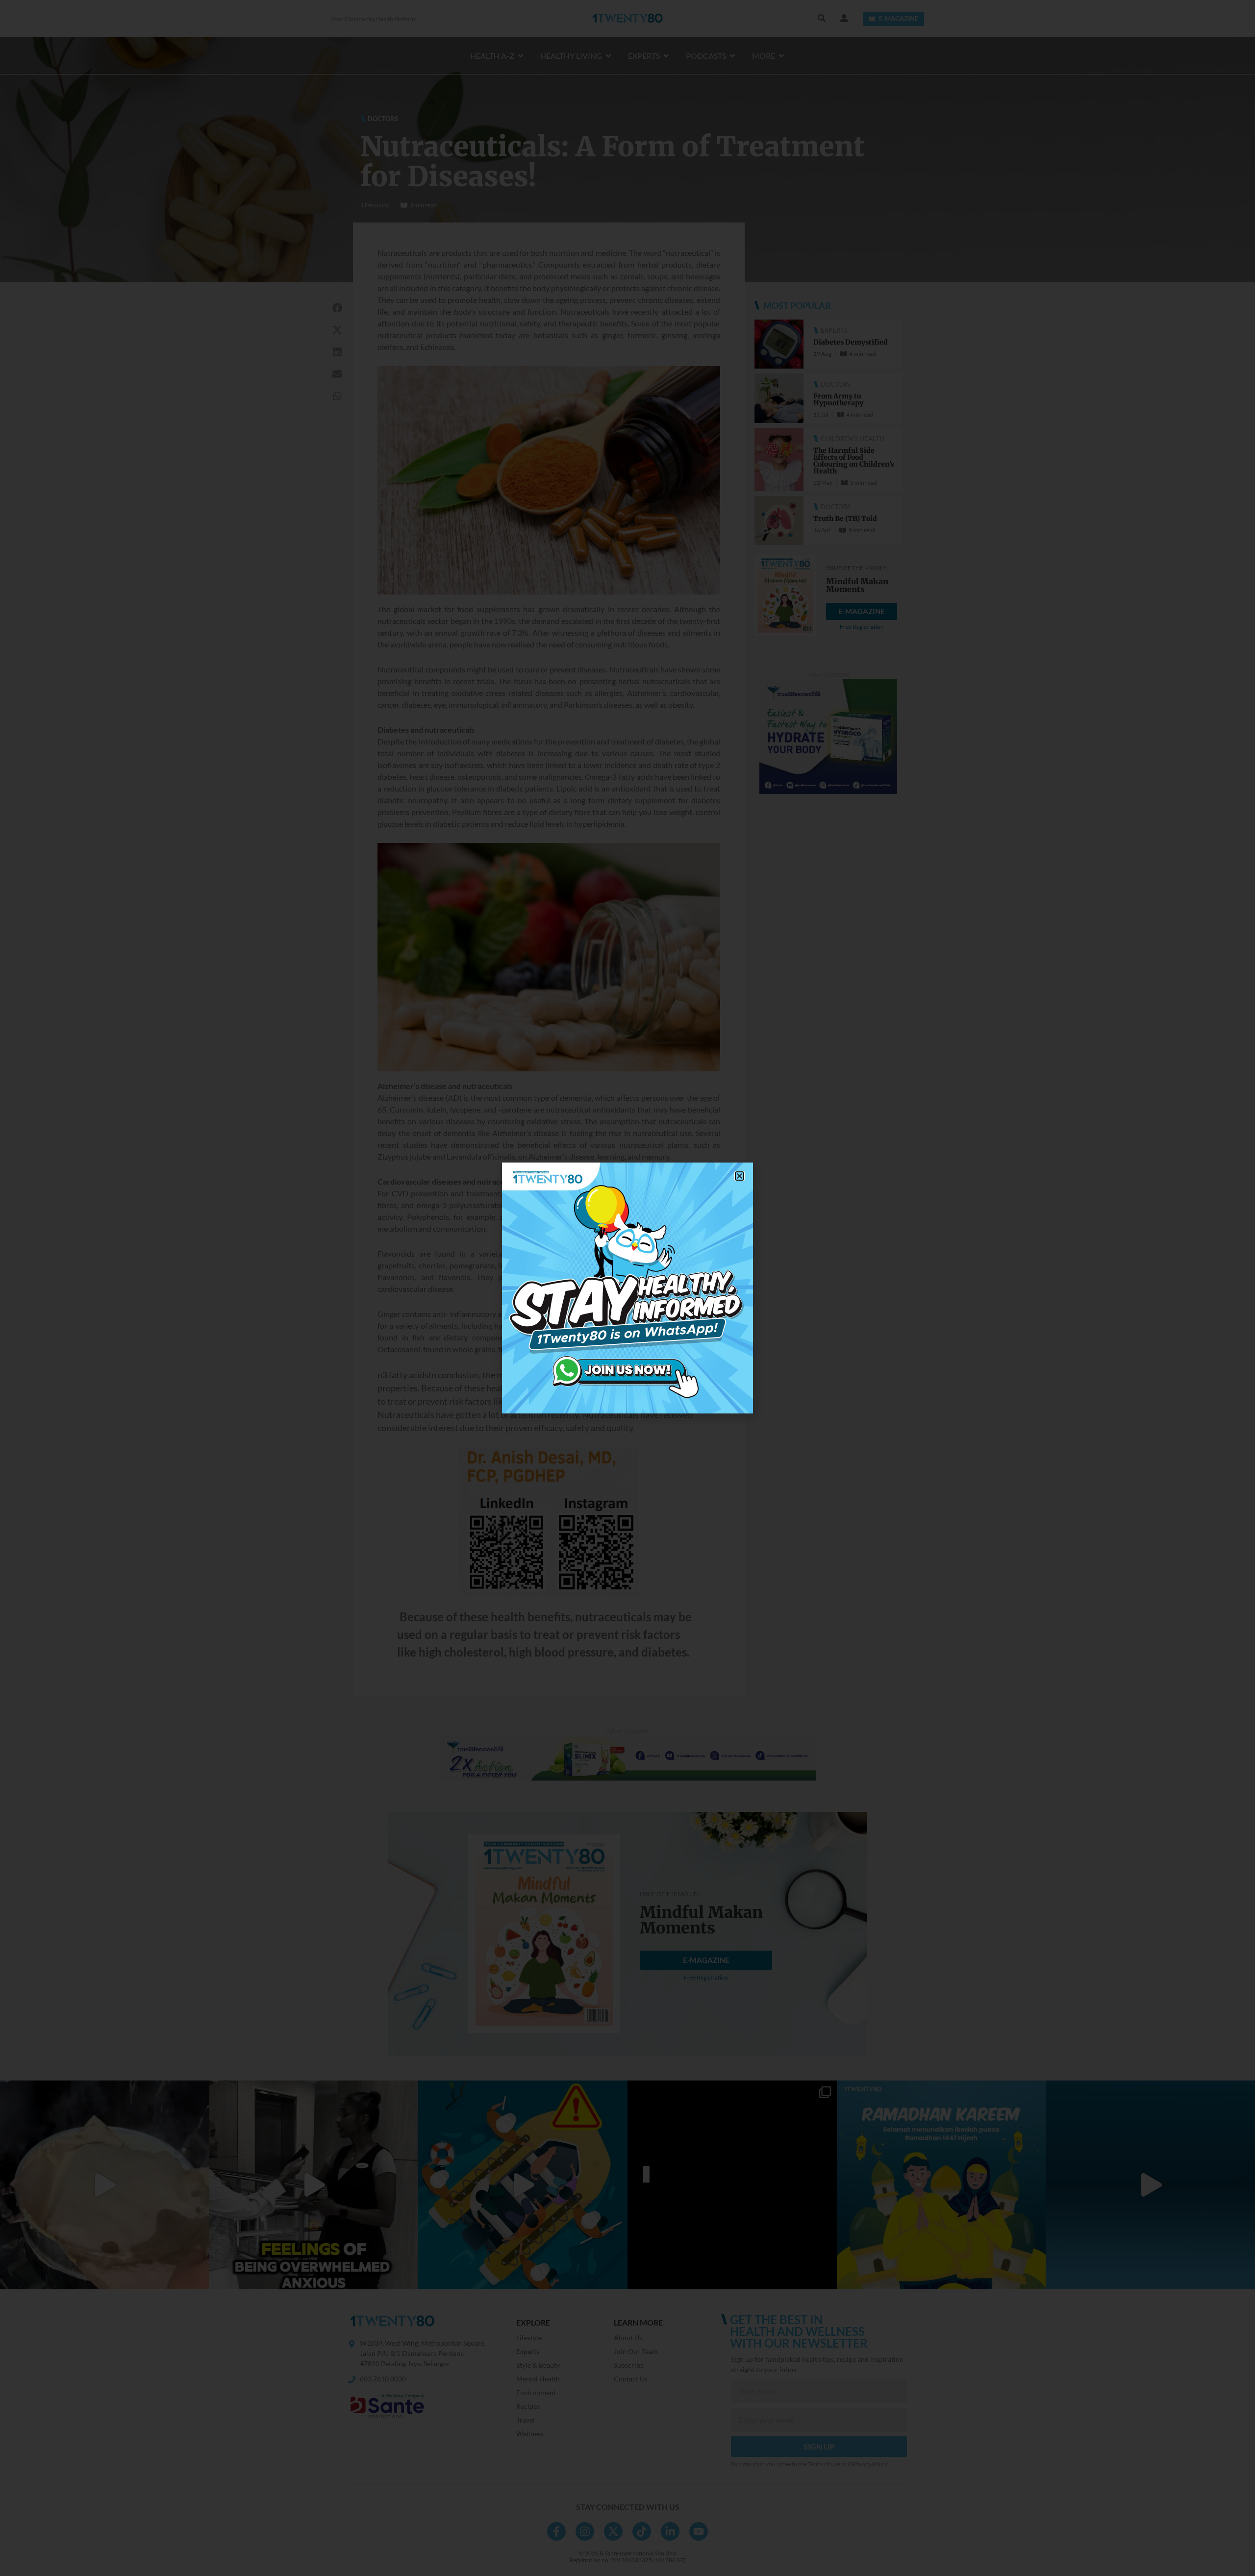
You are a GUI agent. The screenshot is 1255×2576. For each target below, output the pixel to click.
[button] (740, 1176)
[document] (627, 1288)
